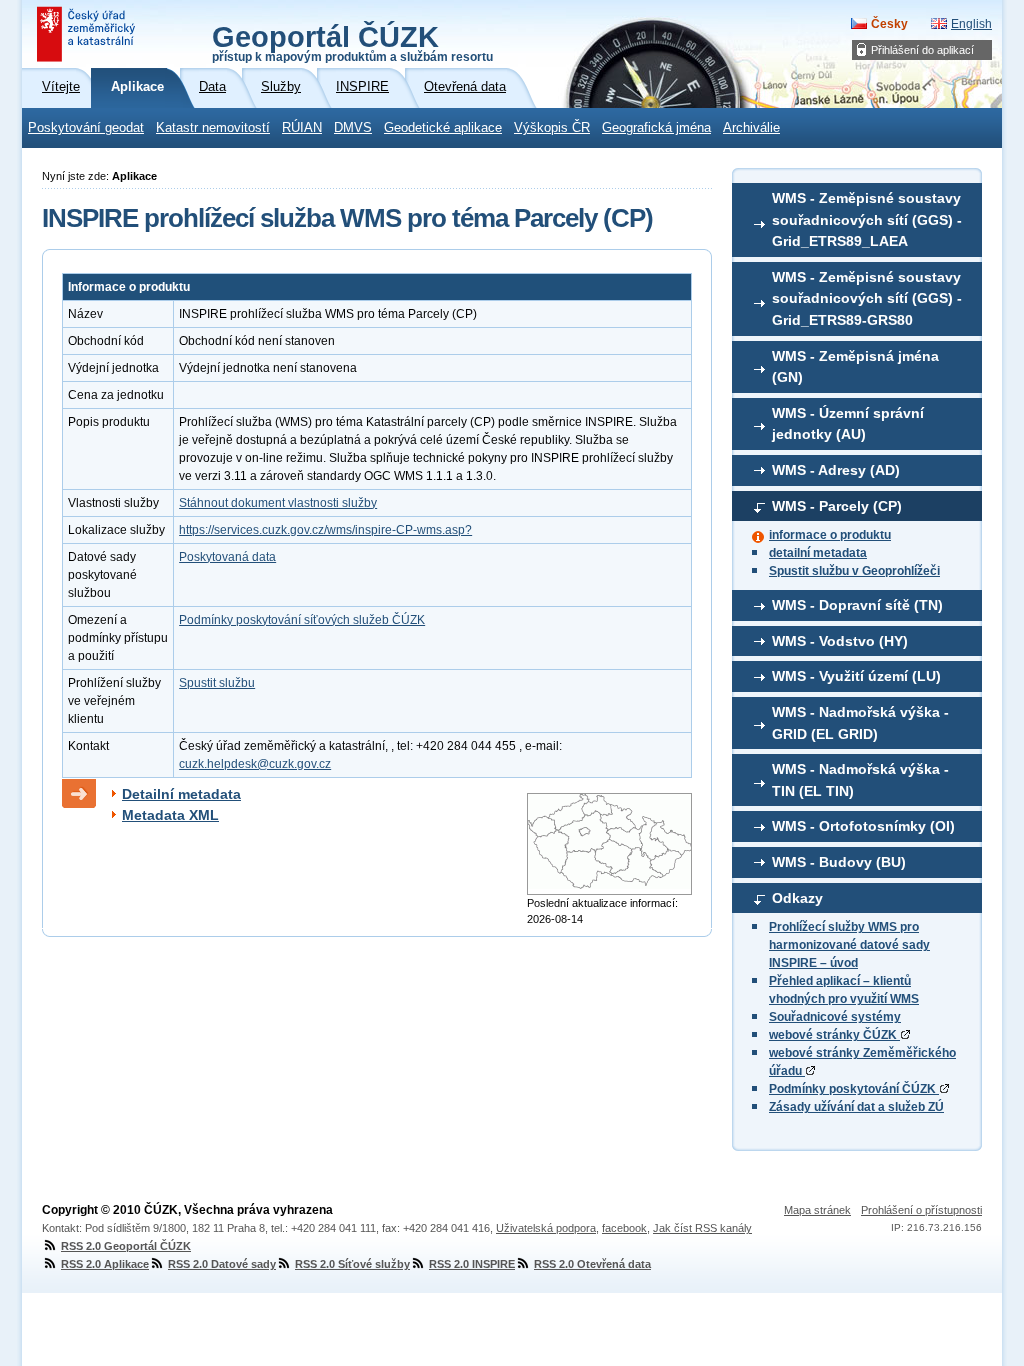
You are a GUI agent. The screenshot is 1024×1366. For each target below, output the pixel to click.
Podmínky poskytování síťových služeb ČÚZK (302, 620)
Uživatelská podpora (546, 1228)
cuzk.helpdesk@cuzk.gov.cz (255, 764)
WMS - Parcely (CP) (837, 506)
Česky (889, 24)
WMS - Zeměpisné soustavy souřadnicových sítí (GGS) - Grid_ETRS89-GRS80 (867, 298)
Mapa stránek (817, 1210)
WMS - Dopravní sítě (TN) (857, 605)
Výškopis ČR (552, 128)
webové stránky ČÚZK (834, 1035)
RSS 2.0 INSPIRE (472, 1264)
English (971, 24)
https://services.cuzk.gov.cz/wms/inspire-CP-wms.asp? (325, 530)
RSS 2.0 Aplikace (105, 1264)
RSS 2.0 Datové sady (222, 1264)
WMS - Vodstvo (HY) (840, 641)
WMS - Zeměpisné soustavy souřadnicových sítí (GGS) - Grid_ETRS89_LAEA (867, 219)
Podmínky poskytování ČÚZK (854, 1089)
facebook (624, 1228)
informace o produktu (830, 535)
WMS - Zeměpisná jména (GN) (855, 367)
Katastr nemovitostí (213, 128)
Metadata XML (170, 815)
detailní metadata (818, 553)
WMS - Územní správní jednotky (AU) (848, 424)
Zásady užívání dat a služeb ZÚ (856, 1107)
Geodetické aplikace (443, 128)
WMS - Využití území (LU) (856, 676)
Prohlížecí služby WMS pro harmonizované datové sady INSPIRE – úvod (849, 945)
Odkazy (797, 898)
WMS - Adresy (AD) (836, 470)
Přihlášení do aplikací (922, 50)
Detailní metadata (181, 794)
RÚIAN (302, 128)
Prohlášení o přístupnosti (921, 1210)
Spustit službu (217, 683)
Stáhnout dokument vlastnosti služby (278, 503)
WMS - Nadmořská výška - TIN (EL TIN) (860, 780)
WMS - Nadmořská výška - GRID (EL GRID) (860, 723)
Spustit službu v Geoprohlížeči (854, 571)
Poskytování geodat (86, 128)
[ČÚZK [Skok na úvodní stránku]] (88, 34)
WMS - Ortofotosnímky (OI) (863, 826)
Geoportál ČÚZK (352, 42)
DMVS (353, 128)
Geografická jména (656, 128)
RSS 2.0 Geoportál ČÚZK (126, 1246)
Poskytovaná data (227, 557)
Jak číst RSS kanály (702, 1228)
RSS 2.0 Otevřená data (592, 1264)
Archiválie (751, 128)
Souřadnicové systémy (835, 1017)
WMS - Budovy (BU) (839, 862)
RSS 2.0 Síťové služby (352, 1264)
